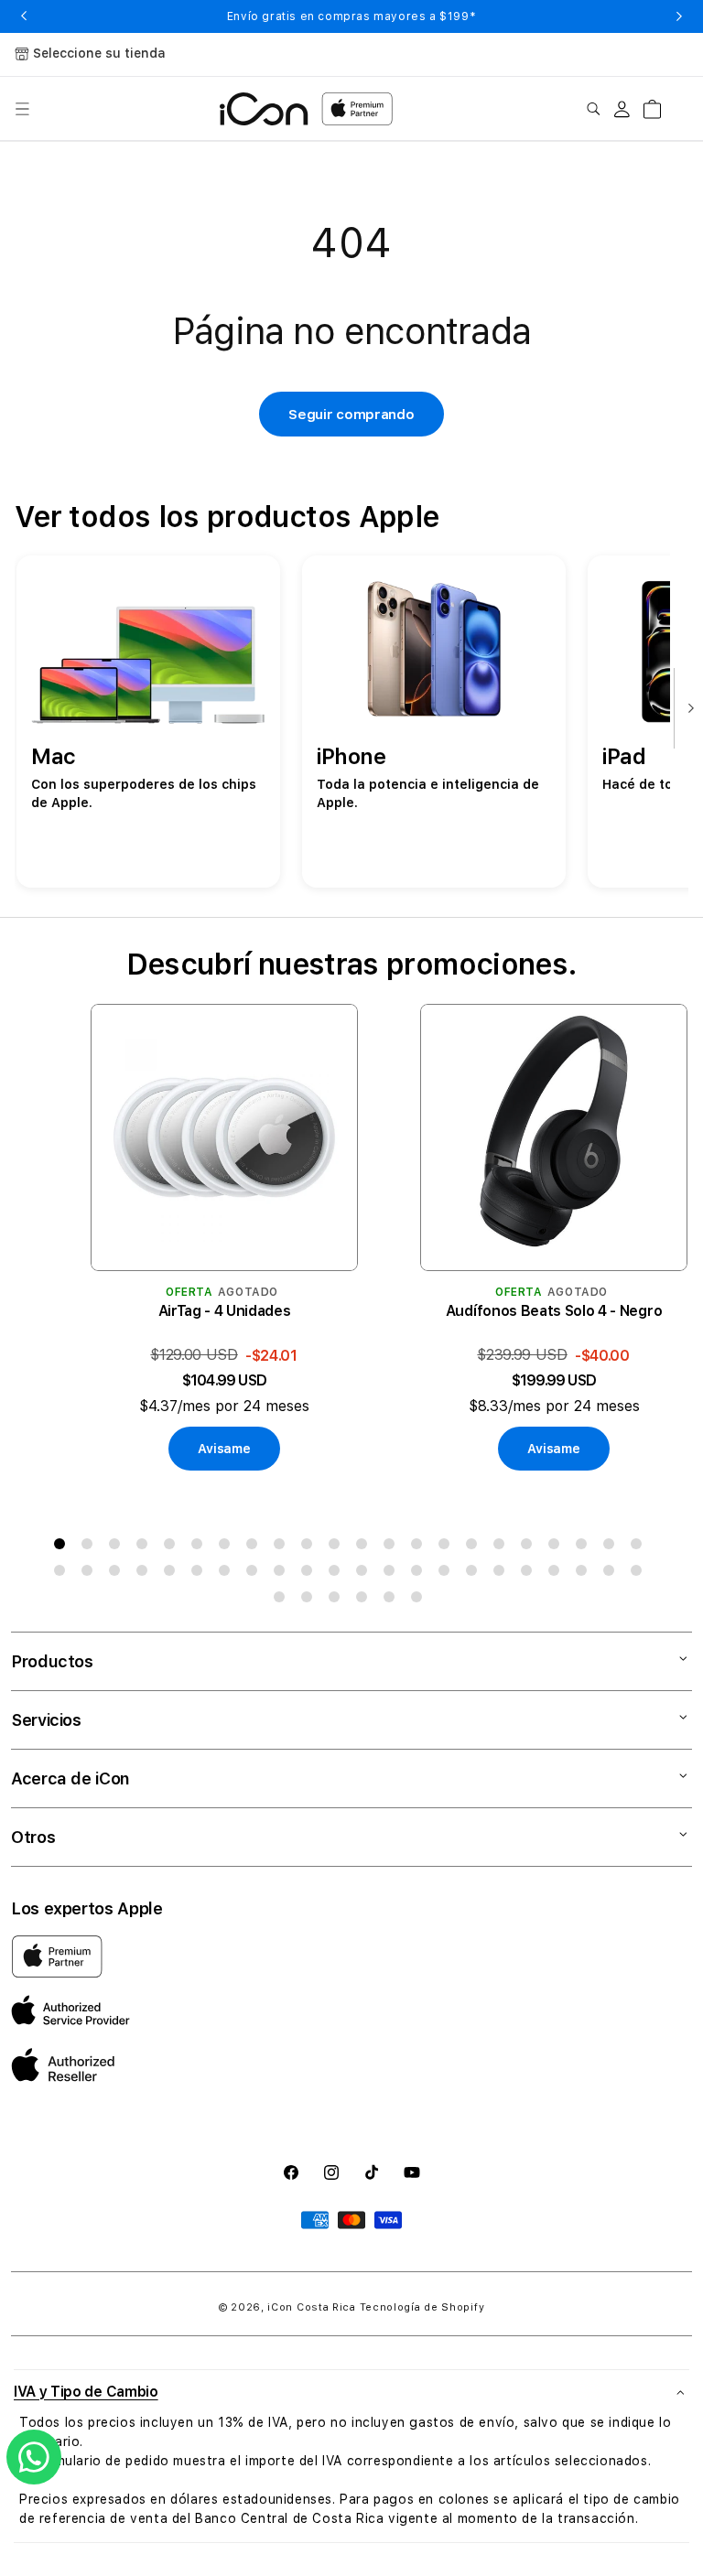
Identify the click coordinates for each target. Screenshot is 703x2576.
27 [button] (173, 1574)
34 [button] (365, 1574)
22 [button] (640, 1547)
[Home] (264, 109)
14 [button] (420, 1547)
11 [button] (338, 1547)
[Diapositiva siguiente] (687, 709)
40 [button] (530, 1574)
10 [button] (310, 1547)
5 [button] (173, 1547)
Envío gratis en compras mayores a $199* (351, 16)
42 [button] (585, 1574)
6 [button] (200, 1547)
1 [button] (63, 1547)
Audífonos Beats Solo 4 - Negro (554, 1311)
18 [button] (530, 1547)
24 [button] (91, 1574)
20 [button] (585, 1547)
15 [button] (448, 1547)
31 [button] (283, 1574)
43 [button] (612, 1574)
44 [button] (640, 1574)
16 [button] (475, 1547)
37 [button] (448, 1574)
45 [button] (283, 1601)
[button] (22, 109)
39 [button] (503, 1574)
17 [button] (503, 1547)
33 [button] (338, 1574)
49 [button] (393, 1601)
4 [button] (146, 1547)
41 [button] (557, 1574)
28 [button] (200, 1574)
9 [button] (283, 1547)
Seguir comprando (351, 415)
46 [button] (310, 1601)
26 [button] (146, 1574)
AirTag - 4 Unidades (225, 1311)
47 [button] (338, 1601)
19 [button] (557, 1547)
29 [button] (228, 1574)
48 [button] (365, 1601)
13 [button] (393, 1547)
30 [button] (255, 1574)
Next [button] (679, 16)
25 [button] (118, 1574)
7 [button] (228, 1547)
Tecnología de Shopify (422, 2307)
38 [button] (475, 1574)
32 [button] (310, 1574)
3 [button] (118, 1547)
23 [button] (63, 1574)
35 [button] (393, 1574)
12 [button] (365, 1547)
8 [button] (255, 1547)
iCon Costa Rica (312, 2307)
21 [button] (612, 1547)
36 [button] (420, 1574)
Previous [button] (24, 16)
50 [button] (420, 1601)
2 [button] (91, 1547)
